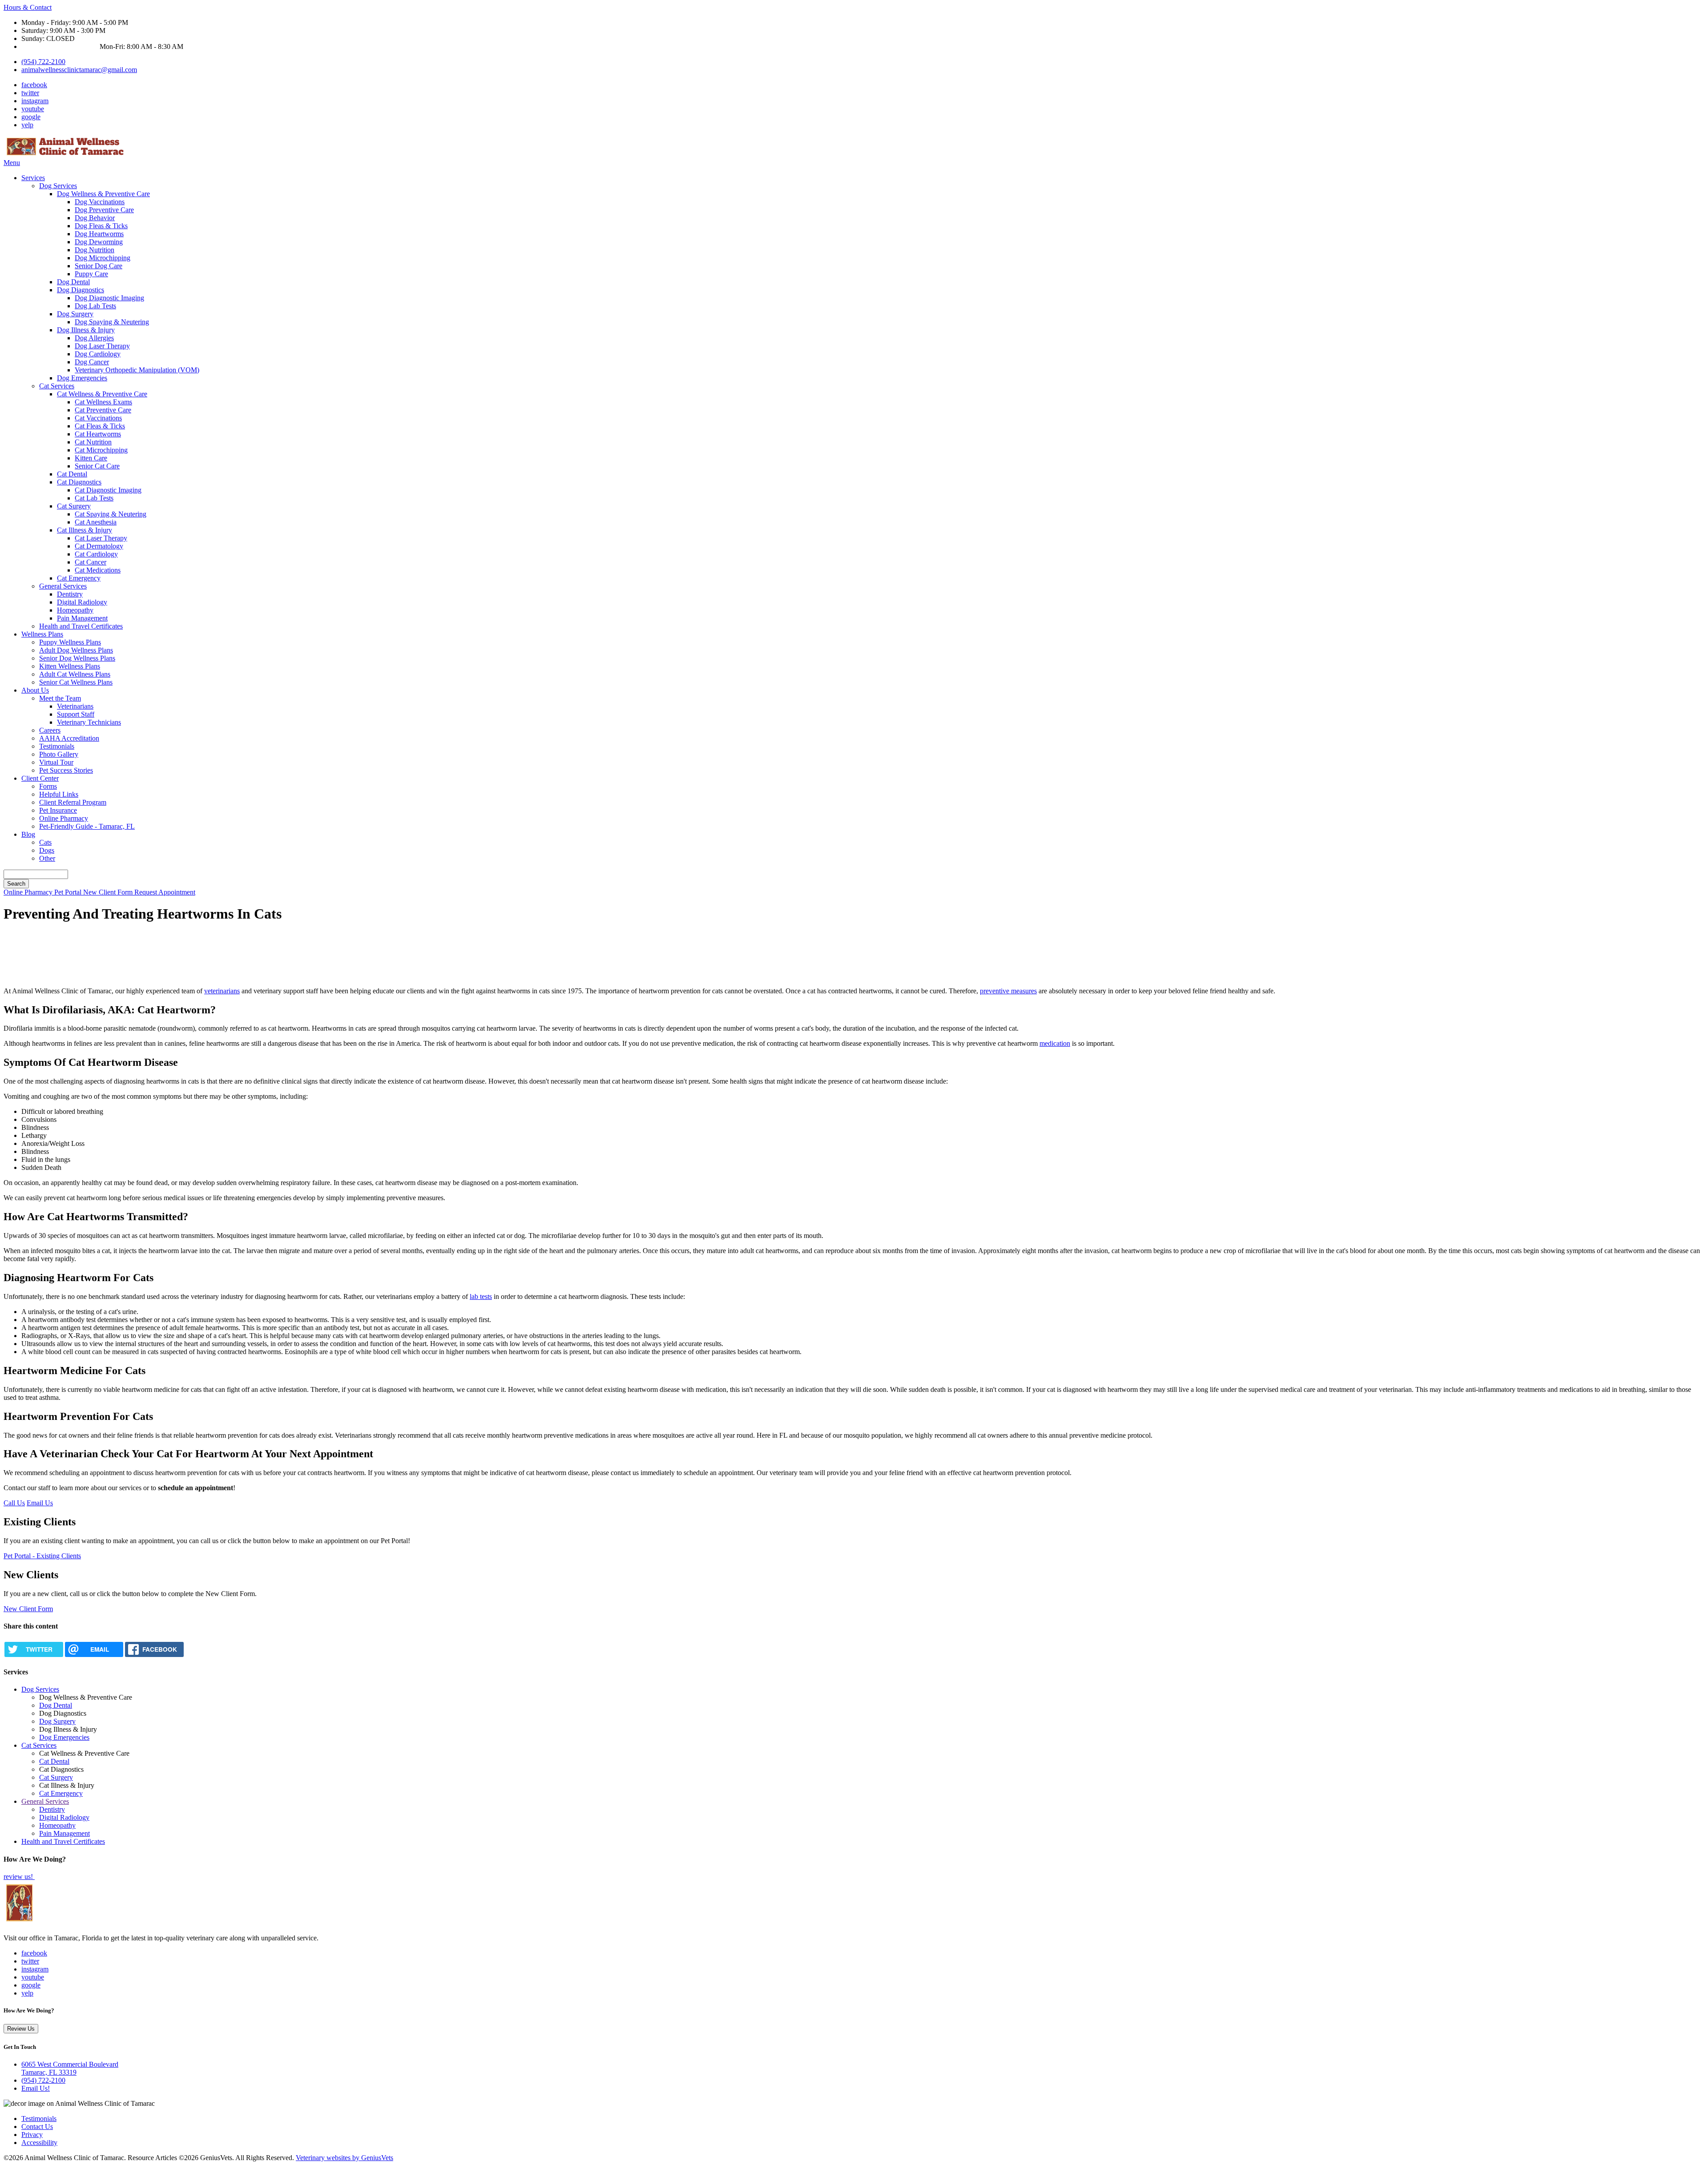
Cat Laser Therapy (101, 538)
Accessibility (39, 2143)
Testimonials (57, 746)
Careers (50, 730)
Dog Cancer (92, 362)
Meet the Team (60, 698)
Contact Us (37, 2127)
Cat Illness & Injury (85, 530)
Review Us (21, 2029)
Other (47, 858)
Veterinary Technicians (89, 722)
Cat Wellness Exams (103, 402)
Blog (28, 834)
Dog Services (58, 186)
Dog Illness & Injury (86, 330)
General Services (63, 586)
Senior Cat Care (97, 466)
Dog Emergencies (82, 378)
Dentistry (70, 594)
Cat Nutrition (93, 442)
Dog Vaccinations (100, 202)
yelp (27, 125)
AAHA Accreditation (69, 738)
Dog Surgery (75, 314)
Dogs (47, 850)
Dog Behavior (95, 218)
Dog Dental (73, 282)
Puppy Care (91, 274)
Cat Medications (98, 570)
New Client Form (109, 892)
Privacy (32, 2135)
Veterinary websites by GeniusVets (344, 2158)
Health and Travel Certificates (81, 626)
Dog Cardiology (98, 354)
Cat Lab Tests (94, 498)
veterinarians (222, 991)
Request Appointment (165, 892)
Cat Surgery (74, 506)
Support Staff (76, 714)
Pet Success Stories (66, 770)
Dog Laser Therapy (102, 346)
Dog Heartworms (99, 234)
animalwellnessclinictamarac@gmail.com (79, 70)
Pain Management (82, 618)
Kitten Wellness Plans (70, 666)
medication (1055, 1043)
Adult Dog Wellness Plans (76, 650)
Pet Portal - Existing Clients (42, 1556)
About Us (35, 690)
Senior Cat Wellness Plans (76, 682)
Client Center (40, 778)
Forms (48, 786)
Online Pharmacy (64, 818)
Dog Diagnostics (81, 290)
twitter (30, 93)
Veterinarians (75, 706)
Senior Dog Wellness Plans (77, 658)
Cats (45, 842)
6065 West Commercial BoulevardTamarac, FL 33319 (70, 2068)
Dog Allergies (94, 338)
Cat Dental (72, 474)
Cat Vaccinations (98, 418)
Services (33, 178)
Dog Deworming (99, 242)
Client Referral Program (73, 802)
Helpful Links (59, 794)
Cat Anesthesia (96, 522)
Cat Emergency (79, 578)
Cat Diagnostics (79, 482)
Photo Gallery (59, 754)
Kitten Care (91, 458)
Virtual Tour (56, 762)
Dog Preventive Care (104, 210)
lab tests (481, 1296)
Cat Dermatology (99, 546)
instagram (35, 101)
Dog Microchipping (103, 258)
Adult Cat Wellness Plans (75, 674)
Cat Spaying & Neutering (111, 514)
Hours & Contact (28, 7)
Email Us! (36, 2088)
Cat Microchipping (101, 450)
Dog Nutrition (95, 250)
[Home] (66, 155)
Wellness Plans (42, 634)
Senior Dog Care (99, 266)
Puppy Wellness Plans (70, 642)
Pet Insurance (58, 810)
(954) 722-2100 (43, 62)
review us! (19, 1877)
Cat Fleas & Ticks (100, 426)
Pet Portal (69, 892)
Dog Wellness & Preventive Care (103, 194)
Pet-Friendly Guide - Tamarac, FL (87, 826)
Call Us (14, 1503)
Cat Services (57, 386)
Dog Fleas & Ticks (101, 226)
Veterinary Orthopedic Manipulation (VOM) (137, 370)
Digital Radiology (82, 602)
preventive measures (1008, 991)
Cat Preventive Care (103, 410)
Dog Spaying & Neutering (112, 322)
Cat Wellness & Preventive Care (102, 394)
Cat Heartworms (98, 434)
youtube (33, 109)
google (31, 117)
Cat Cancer (91, 562)
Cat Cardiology (96, 554)
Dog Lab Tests (95, 306)
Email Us (40, 1503)
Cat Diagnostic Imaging (108, 490)
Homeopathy (75, 610)
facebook (34, 85)
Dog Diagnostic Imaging (109, 298)
